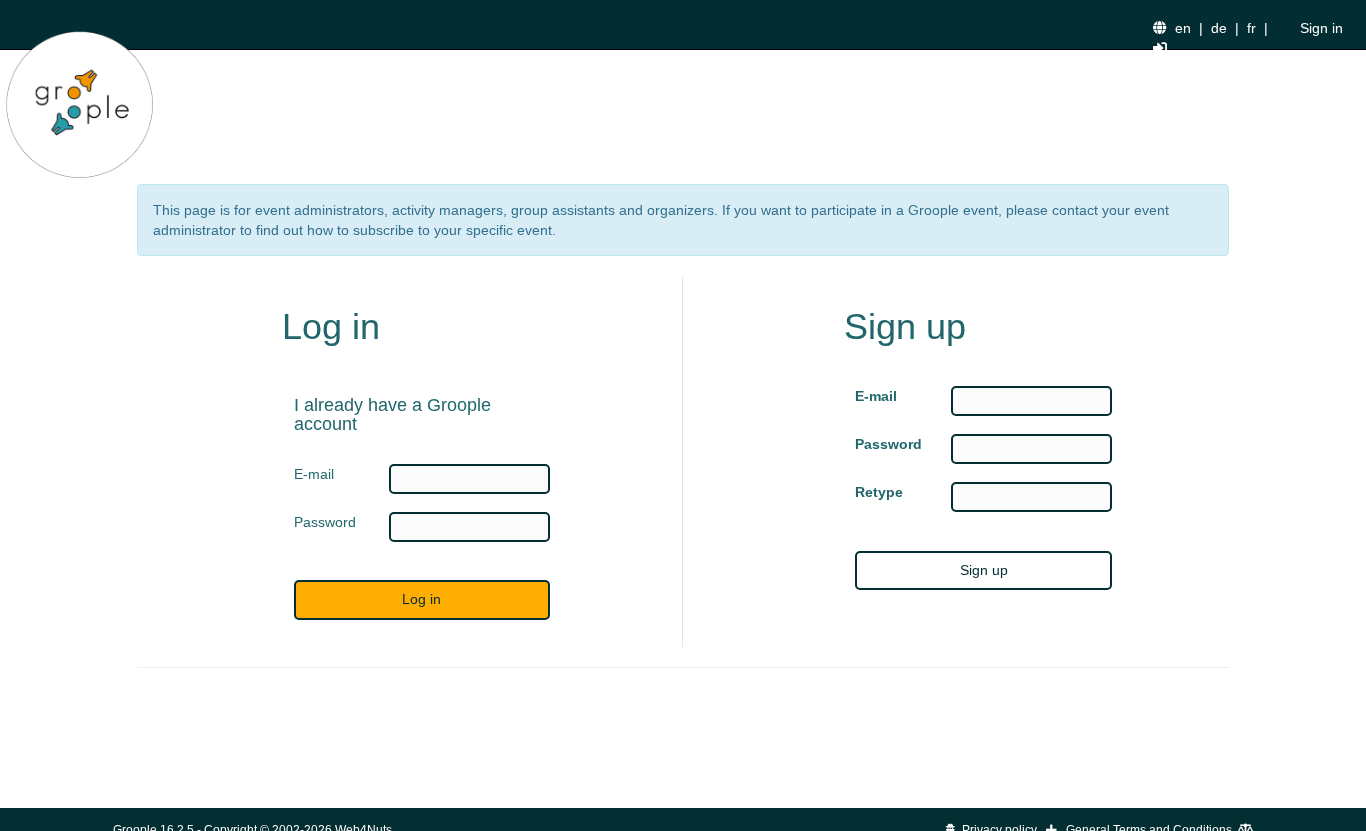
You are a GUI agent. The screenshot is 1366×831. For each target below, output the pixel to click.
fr (1251, 28)
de (1219, 28)
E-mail (876, 396)
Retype (879, 492)
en (1183, 28)
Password (888, 444)
